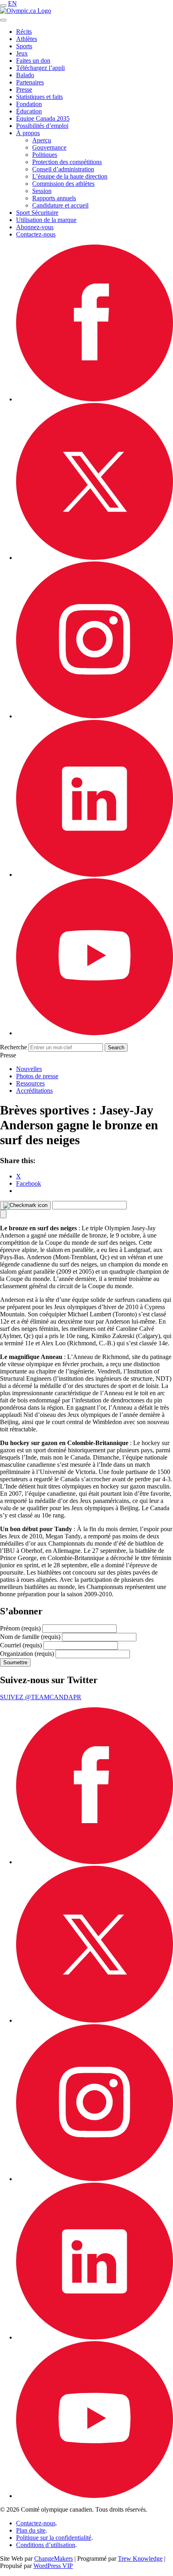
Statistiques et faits (39, 97)
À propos (28, 133)
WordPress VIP (53, 2566)
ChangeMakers (54, 2559)
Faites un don (33, 61)
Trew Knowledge (140, 2559)
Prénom (20, 1628)
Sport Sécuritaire (37, 213)
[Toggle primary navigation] (3, 6)
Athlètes (27, 39)
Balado (25, 75)
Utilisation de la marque (46, 220)
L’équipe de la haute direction (70, 176)
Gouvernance (49, 147)
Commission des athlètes (63, 184)
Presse (24, 89)
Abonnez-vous (35, 227)
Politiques (45, 155)
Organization (27, 1654)
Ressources (30, 1083)
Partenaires (30, 82)
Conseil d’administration (63, 169)
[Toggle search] (3, 20)
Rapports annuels (54, 198)
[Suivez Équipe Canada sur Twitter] (95, 558)
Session (42, 191)
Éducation (29, 111)
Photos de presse (37, 1076)
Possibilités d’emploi (42, 126)
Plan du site (31, 2530)
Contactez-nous (36, 234)
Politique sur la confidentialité (54, 2538)
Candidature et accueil (60, 205)
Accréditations (34, 1091)
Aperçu (42, 140)
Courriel (21, 1645)
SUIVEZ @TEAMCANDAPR (41, 1697)
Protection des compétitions (67, 162)
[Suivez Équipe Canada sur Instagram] (95, 716)
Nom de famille (30, 1637)
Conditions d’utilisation (46, 2545)
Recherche (13, 1047)
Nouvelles (29, 1069)
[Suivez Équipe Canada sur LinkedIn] (95, 875)
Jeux (22, 53)
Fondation (29, 104)
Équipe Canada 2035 (43, 118)
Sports (24, 46)
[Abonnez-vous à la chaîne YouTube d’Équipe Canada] (95, 1033)
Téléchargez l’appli (40, 68)
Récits (24, 32)
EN (12, 3)
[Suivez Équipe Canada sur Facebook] (95, 399)
